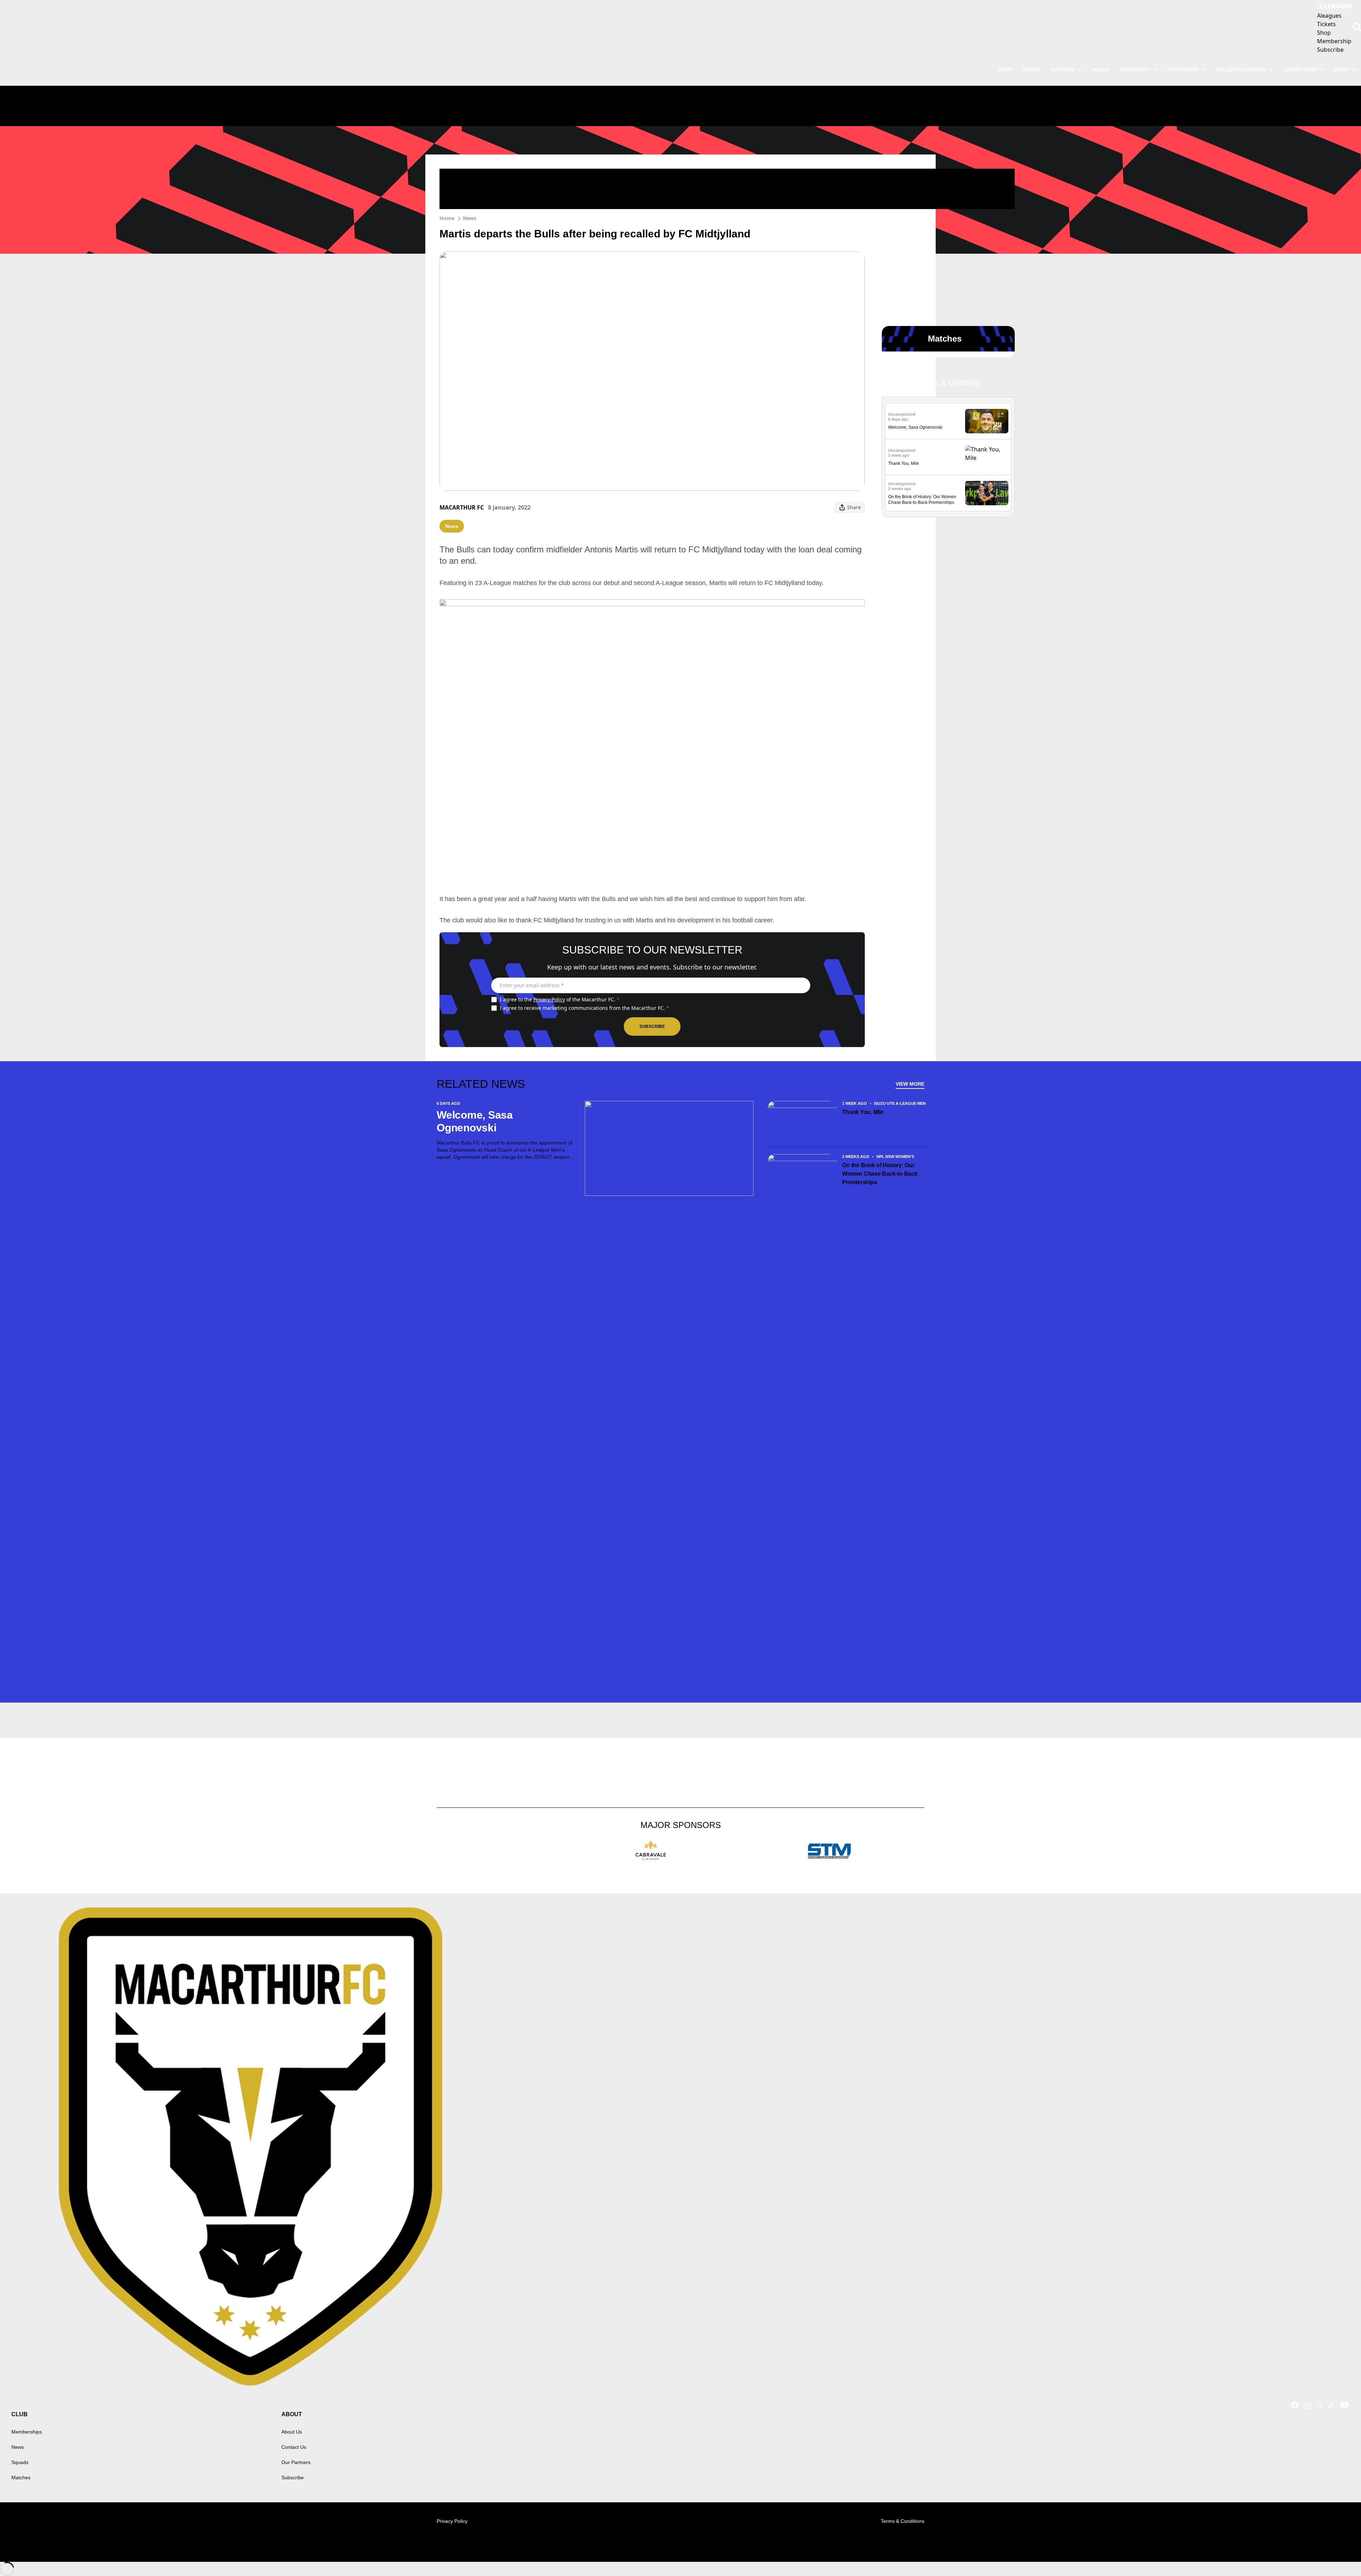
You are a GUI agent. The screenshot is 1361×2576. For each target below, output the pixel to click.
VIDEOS (1031, 69)
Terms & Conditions (903, 2521)
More (1342, 69)
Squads (20, 2462)
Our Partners (296, 2462)
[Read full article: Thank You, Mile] (987, 457)
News (470, 218)
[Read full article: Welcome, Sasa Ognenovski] (987, 421)
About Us (292, 2432)
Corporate (1183, 69)
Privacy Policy (549, 999)
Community (1135, 69)
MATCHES (1063, 69)
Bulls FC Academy (1241, 69)
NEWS (1005, 69)
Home (447, 218)
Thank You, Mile (904, 463)
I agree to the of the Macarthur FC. (560, 999)
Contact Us (294, 2447)
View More (910, 1084)
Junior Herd (1300, 69)
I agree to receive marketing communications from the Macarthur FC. (584, 1008)
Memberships (27, 2432)
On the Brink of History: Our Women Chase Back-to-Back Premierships (880, 1174)
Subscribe (652, 1027)
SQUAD (1100, 69)
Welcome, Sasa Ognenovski (915, 427)
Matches (21, 2477)
